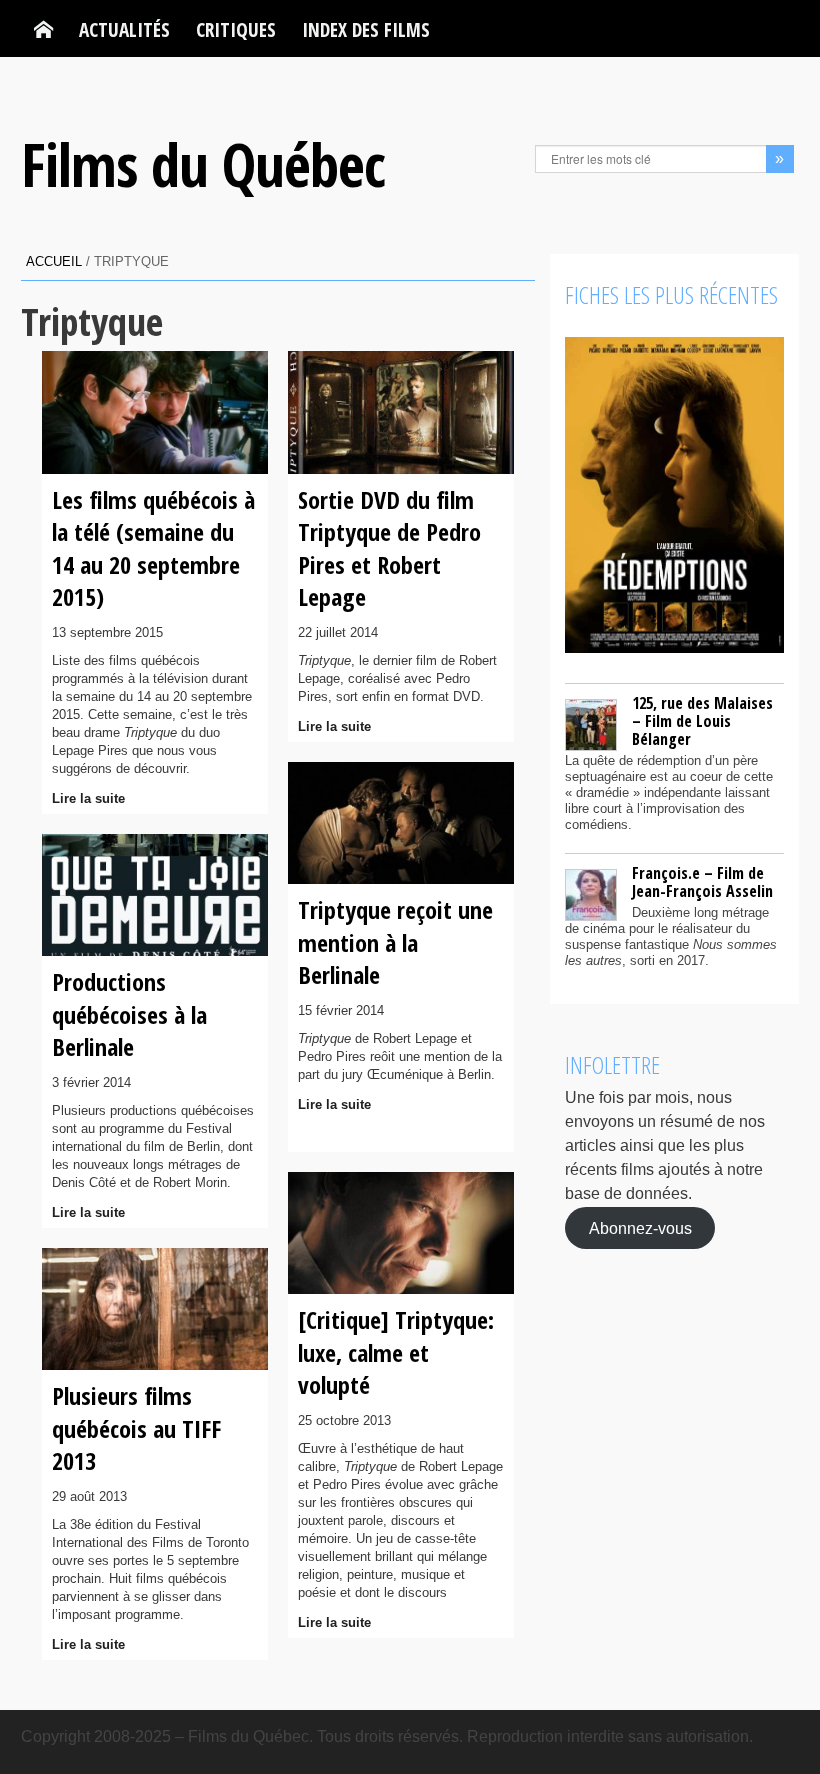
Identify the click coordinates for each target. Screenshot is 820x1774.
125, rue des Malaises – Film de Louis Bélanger (702, 721)
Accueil (54, 261)
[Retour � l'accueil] (43, 30)
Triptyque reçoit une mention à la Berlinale (395, 942)
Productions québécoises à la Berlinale (129, 1014)
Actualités (124, 29)
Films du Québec (203, 164)
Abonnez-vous (640, 1227)
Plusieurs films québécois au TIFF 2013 (136, 1428)
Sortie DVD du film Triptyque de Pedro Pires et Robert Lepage (389, 548)
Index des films (366, 29)
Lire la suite (88, 798)
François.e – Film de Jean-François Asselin (702, 882)
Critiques (236, 29)
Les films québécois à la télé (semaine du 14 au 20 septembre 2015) (153, 548)
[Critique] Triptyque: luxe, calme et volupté (396, 1352)
